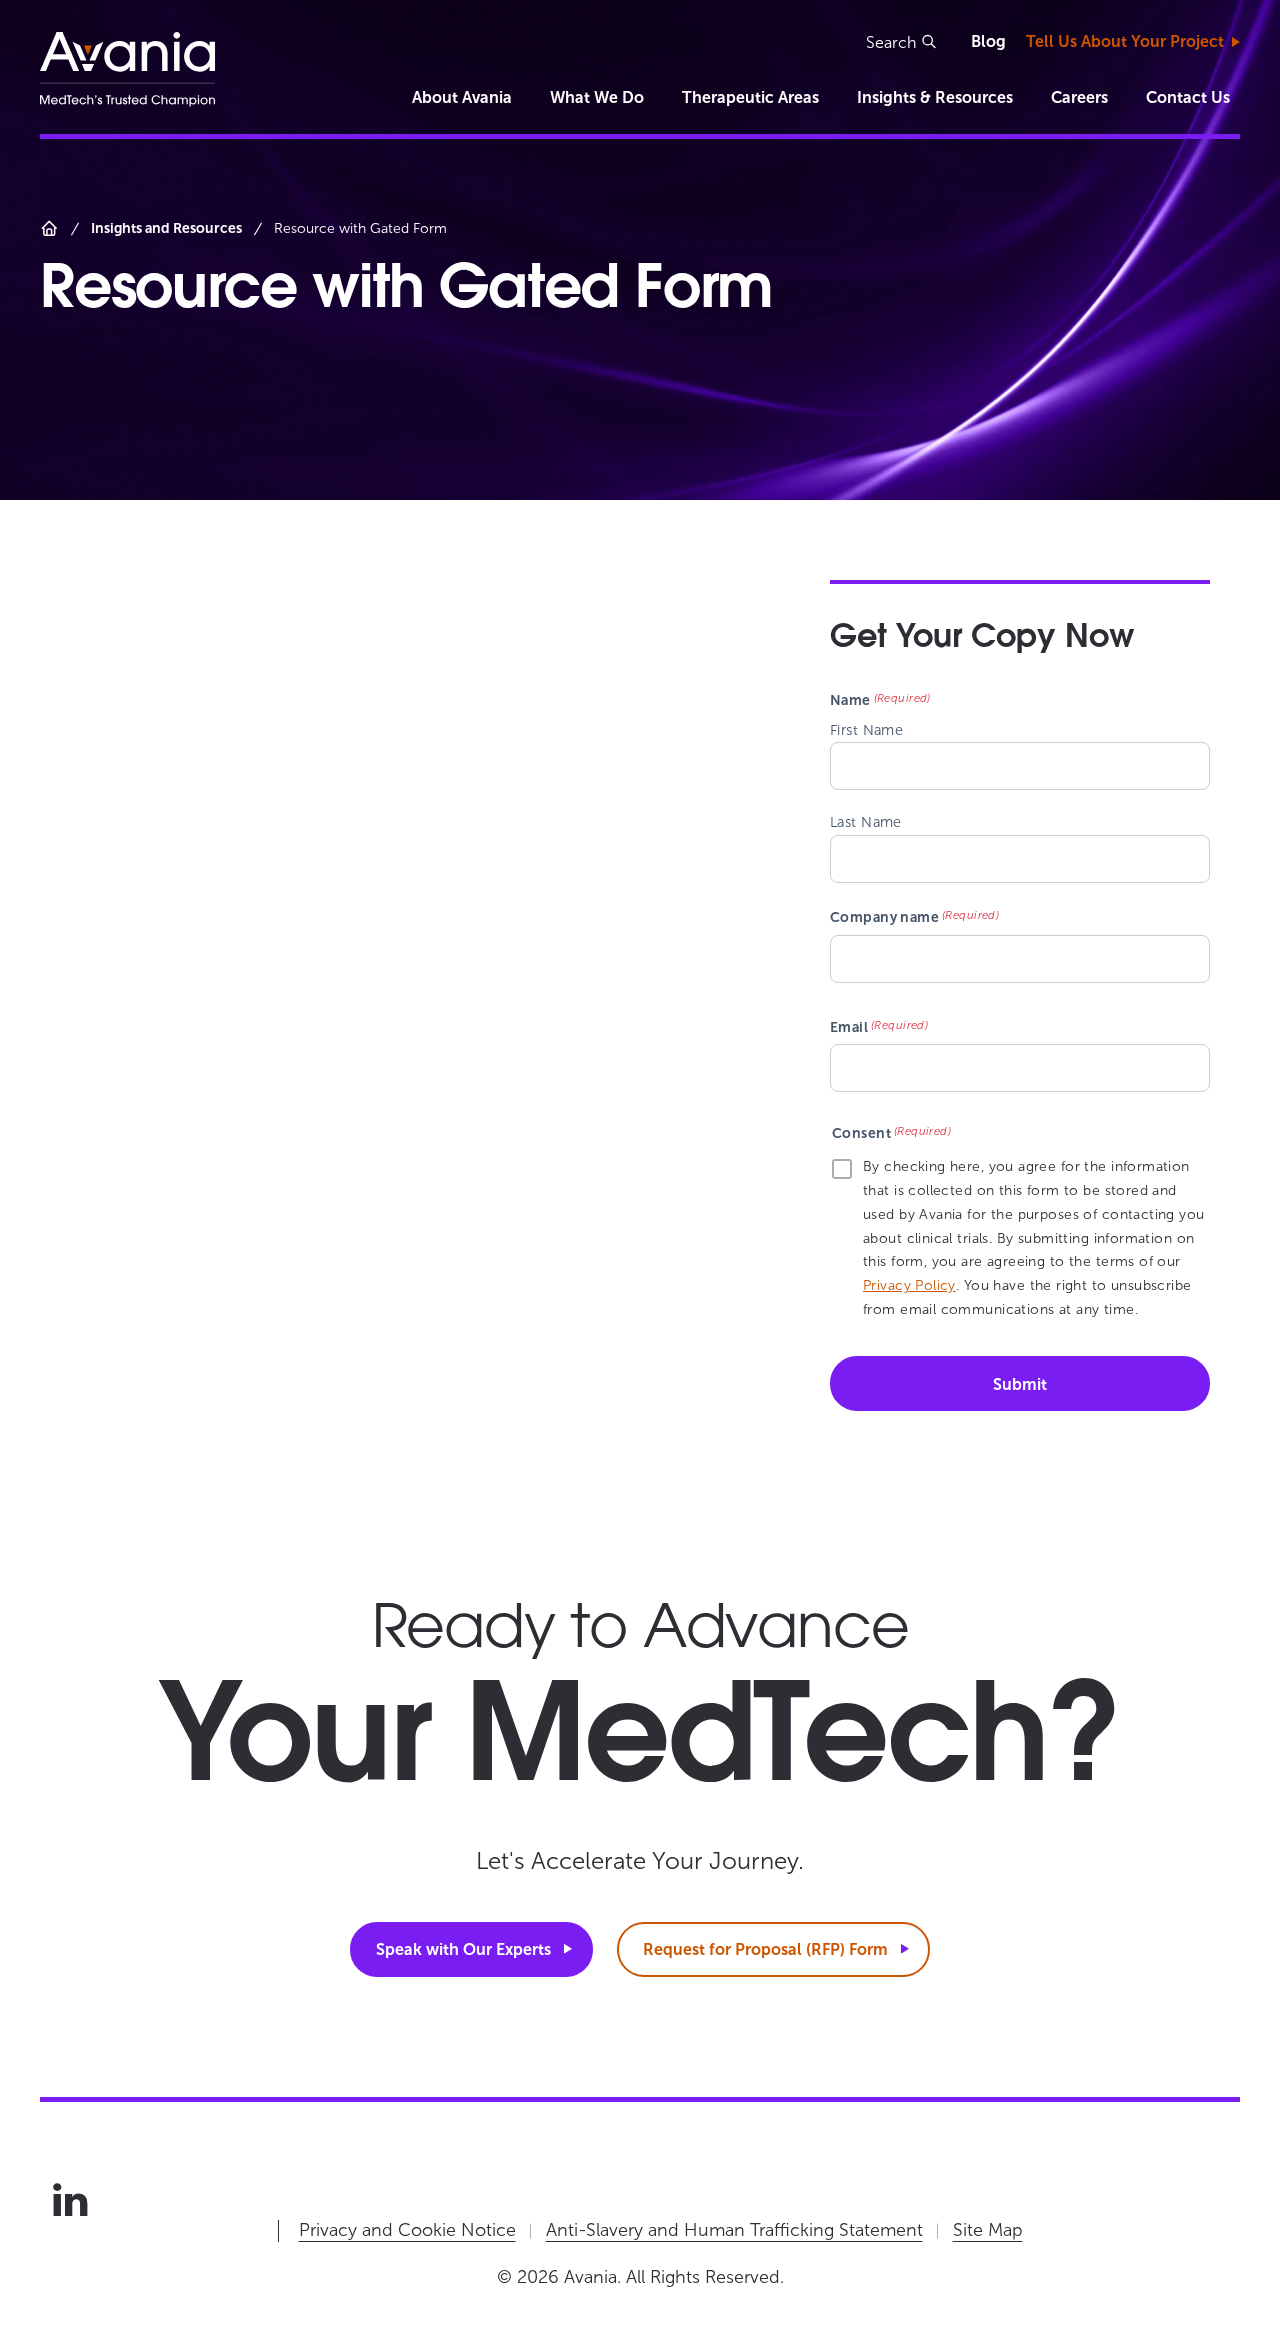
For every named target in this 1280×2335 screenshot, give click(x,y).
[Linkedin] (70, 2200)
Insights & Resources (935, 97)
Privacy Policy (909, 1285)
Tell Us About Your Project (1125, 41)
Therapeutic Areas (750, 97)
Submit (1020, 1384)
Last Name (866, 822)
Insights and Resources (166, 228)
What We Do (597, 97)
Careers (1079, 97)
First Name (866, 730)
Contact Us (1188, 97)
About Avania (462, 97)
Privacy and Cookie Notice (407, 2230)
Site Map (988, 2230)
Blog (988, 41)
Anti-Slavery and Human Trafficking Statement (734, 2230)
